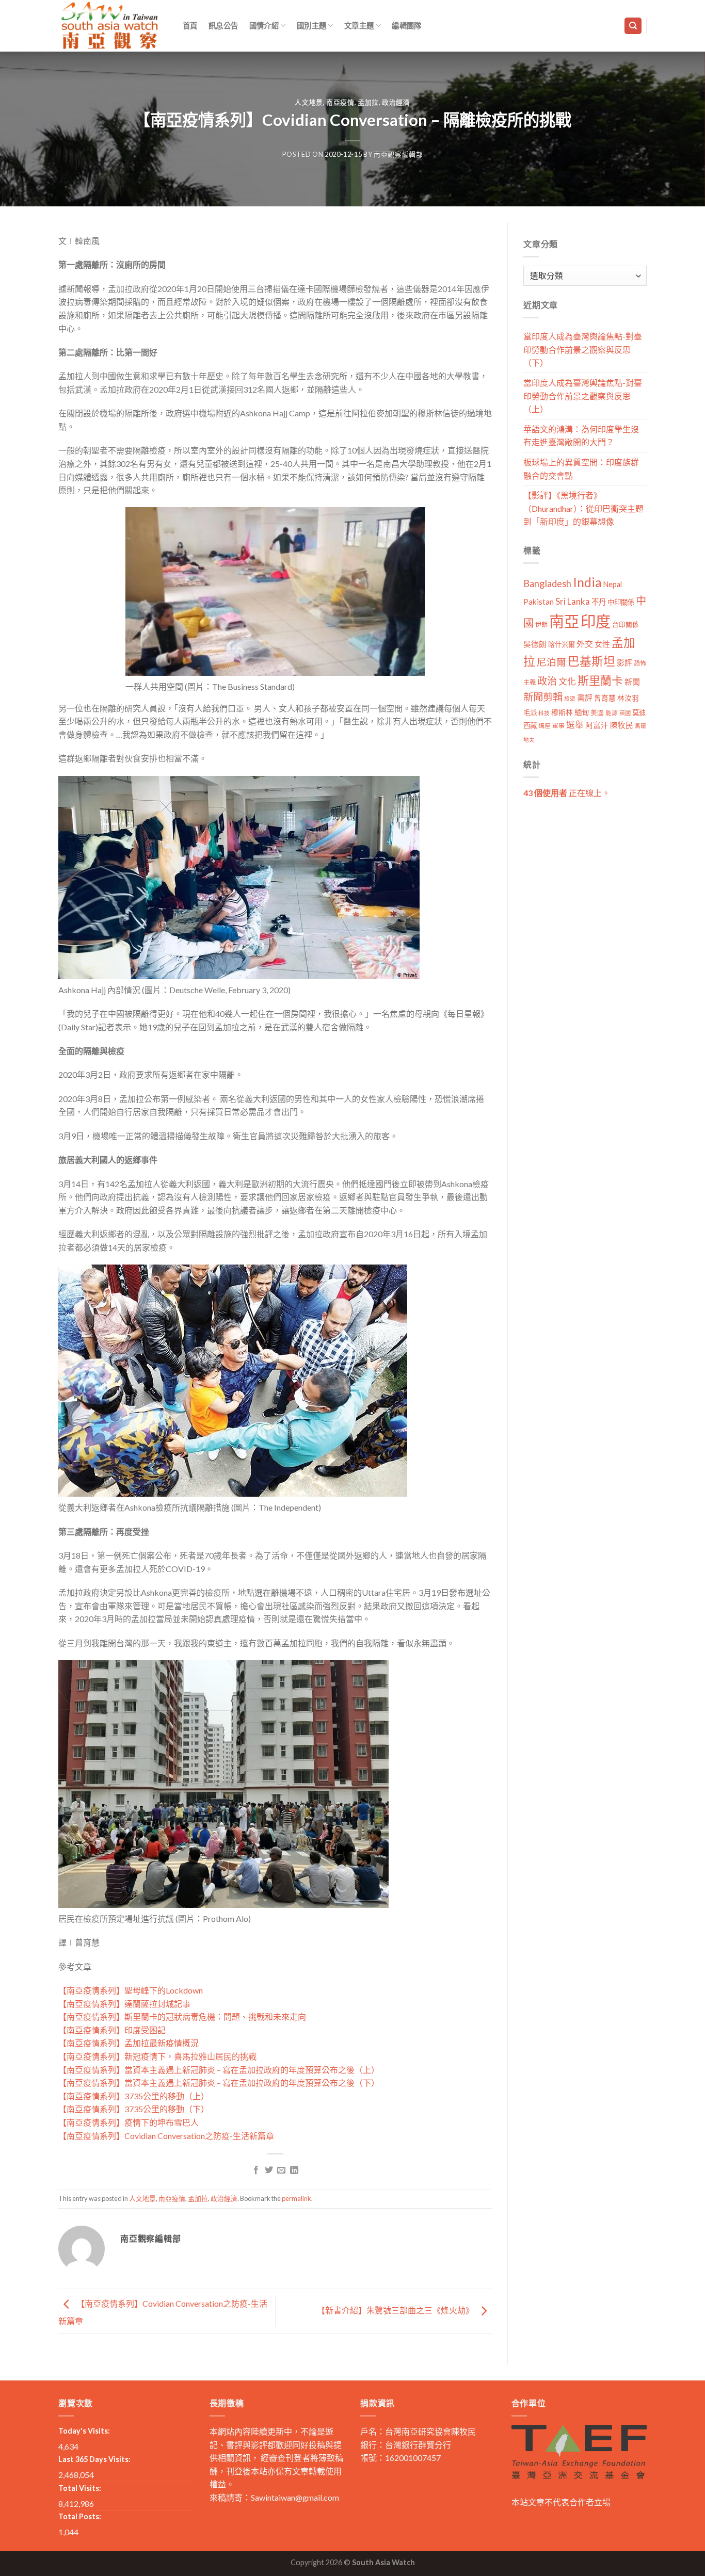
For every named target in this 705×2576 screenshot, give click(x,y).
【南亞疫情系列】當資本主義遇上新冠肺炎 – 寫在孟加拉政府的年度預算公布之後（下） (219, 2083)
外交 (585, 644)
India (587, 582)
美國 (597, 713)
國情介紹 (264, 26)
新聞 (632, 682)
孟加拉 (368, 102)
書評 (585, 698)
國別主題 (311, 26)
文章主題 (359, 26)
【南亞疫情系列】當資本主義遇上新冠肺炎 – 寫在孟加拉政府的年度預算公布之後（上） (219, 2070)
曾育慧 (605, 698)
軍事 (558, 726)
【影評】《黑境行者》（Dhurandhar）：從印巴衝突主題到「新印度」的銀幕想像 (583, 508)
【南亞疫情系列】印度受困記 (112, 2030)
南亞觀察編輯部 (398, 154)
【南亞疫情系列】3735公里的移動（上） (134, 2096)
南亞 (564, 621)
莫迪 (639, 712)
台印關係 (626, 625)
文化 (567, 681)
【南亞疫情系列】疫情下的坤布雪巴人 (129, 2122)
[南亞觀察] (110, 26)
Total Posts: (80, 2516)
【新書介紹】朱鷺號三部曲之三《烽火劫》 (396, 2310)
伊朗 (541, 625)
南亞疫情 (340, 102)
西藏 (530, 725)
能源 (612, 713)
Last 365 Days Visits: (94, 2459)
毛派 (530, 712)
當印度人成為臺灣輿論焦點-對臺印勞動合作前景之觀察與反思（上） (583, 396)
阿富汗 (597, 725)
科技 (544, 713)
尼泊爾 (551, 662)
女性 (602, 644)
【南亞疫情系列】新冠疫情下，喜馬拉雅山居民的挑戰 (157, 2056)
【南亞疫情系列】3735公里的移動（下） (134, 2109)
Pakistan (539, 602)
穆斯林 (562, 712)
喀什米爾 (562, 644)
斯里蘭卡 (600, 680)
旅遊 (570, 698)
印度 (596, 621)
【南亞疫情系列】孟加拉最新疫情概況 (129, 2043)
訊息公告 (223, 26)
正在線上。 (567, 793)
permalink (297, 2198)
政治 (547, 681)
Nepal (613, 584)
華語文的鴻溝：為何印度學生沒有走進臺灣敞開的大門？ (581, 436)
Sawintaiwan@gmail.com (295, 2497)
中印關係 (621, 602)
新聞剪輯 (543, 697)
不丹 (599, 602)
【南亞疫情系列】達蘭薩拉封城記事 (124, 2004)
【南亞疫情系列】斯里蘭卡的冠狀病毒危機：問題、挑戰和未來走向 (182, 2016)
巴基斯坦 (591, 661)
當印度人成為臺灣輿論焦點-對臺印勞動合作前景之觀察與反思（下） (583, 349)
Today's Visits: (84, 2431)
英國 (625, 713)
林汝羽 (628, 698)
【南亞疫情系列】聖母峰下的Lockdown (131, 1990)
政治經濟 (396, 102)
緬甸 (582, 712)
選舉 (575, 725)
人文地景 (309, 102)
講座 (544, 726)
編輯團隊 (406, 26)
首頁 (190, 26)
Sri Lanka (573, 601)
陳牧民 (622, 725)
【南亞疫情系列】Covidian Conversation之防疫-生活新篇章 (166, 2136)
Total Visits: (80, 2488)
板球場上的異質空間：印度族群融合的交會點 (581, 469)
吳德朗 (535, 644)
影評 (624, 663)
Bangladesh (547, 584)
